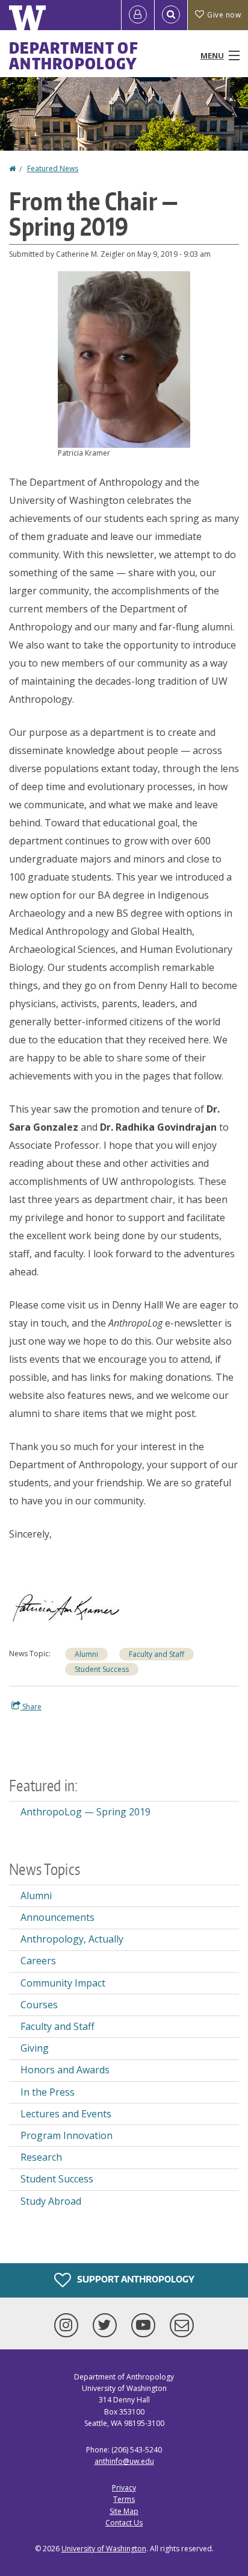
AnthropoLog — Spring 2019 (85, 1812)
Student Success (102, 1669)
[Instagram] (69, 2325)
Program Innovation (67, 2135)
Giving (35, 2048)
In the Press (48, 2092)
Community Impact (63, 1983)
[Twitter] (107, 2325)
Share (31, 1707)
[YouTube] (146, 2325)
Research (41, 2157)
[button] (124, 359)
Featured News (53, 168)
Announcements (57, 1917)
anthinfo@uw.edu (124, 2461)
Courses (39, 2005)
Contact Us (124, 2523)
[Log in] (138, 15)
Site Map (124, 2511)
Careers (38, 1961)
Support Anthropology (135, 2279)
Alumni (86, 1654)
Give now (224, 15)
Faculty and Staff (157, 1654)
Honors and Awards (65, 2070)
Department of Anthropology (74, 55)
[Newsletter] (182, 2325)
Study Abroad (51, 2201)
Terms (124, 2499)
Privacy (124, 2488)
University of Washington (104, 2549)
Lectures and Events (66, 2114)
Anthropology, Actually (72, 1939)
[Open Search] (171, 15)
